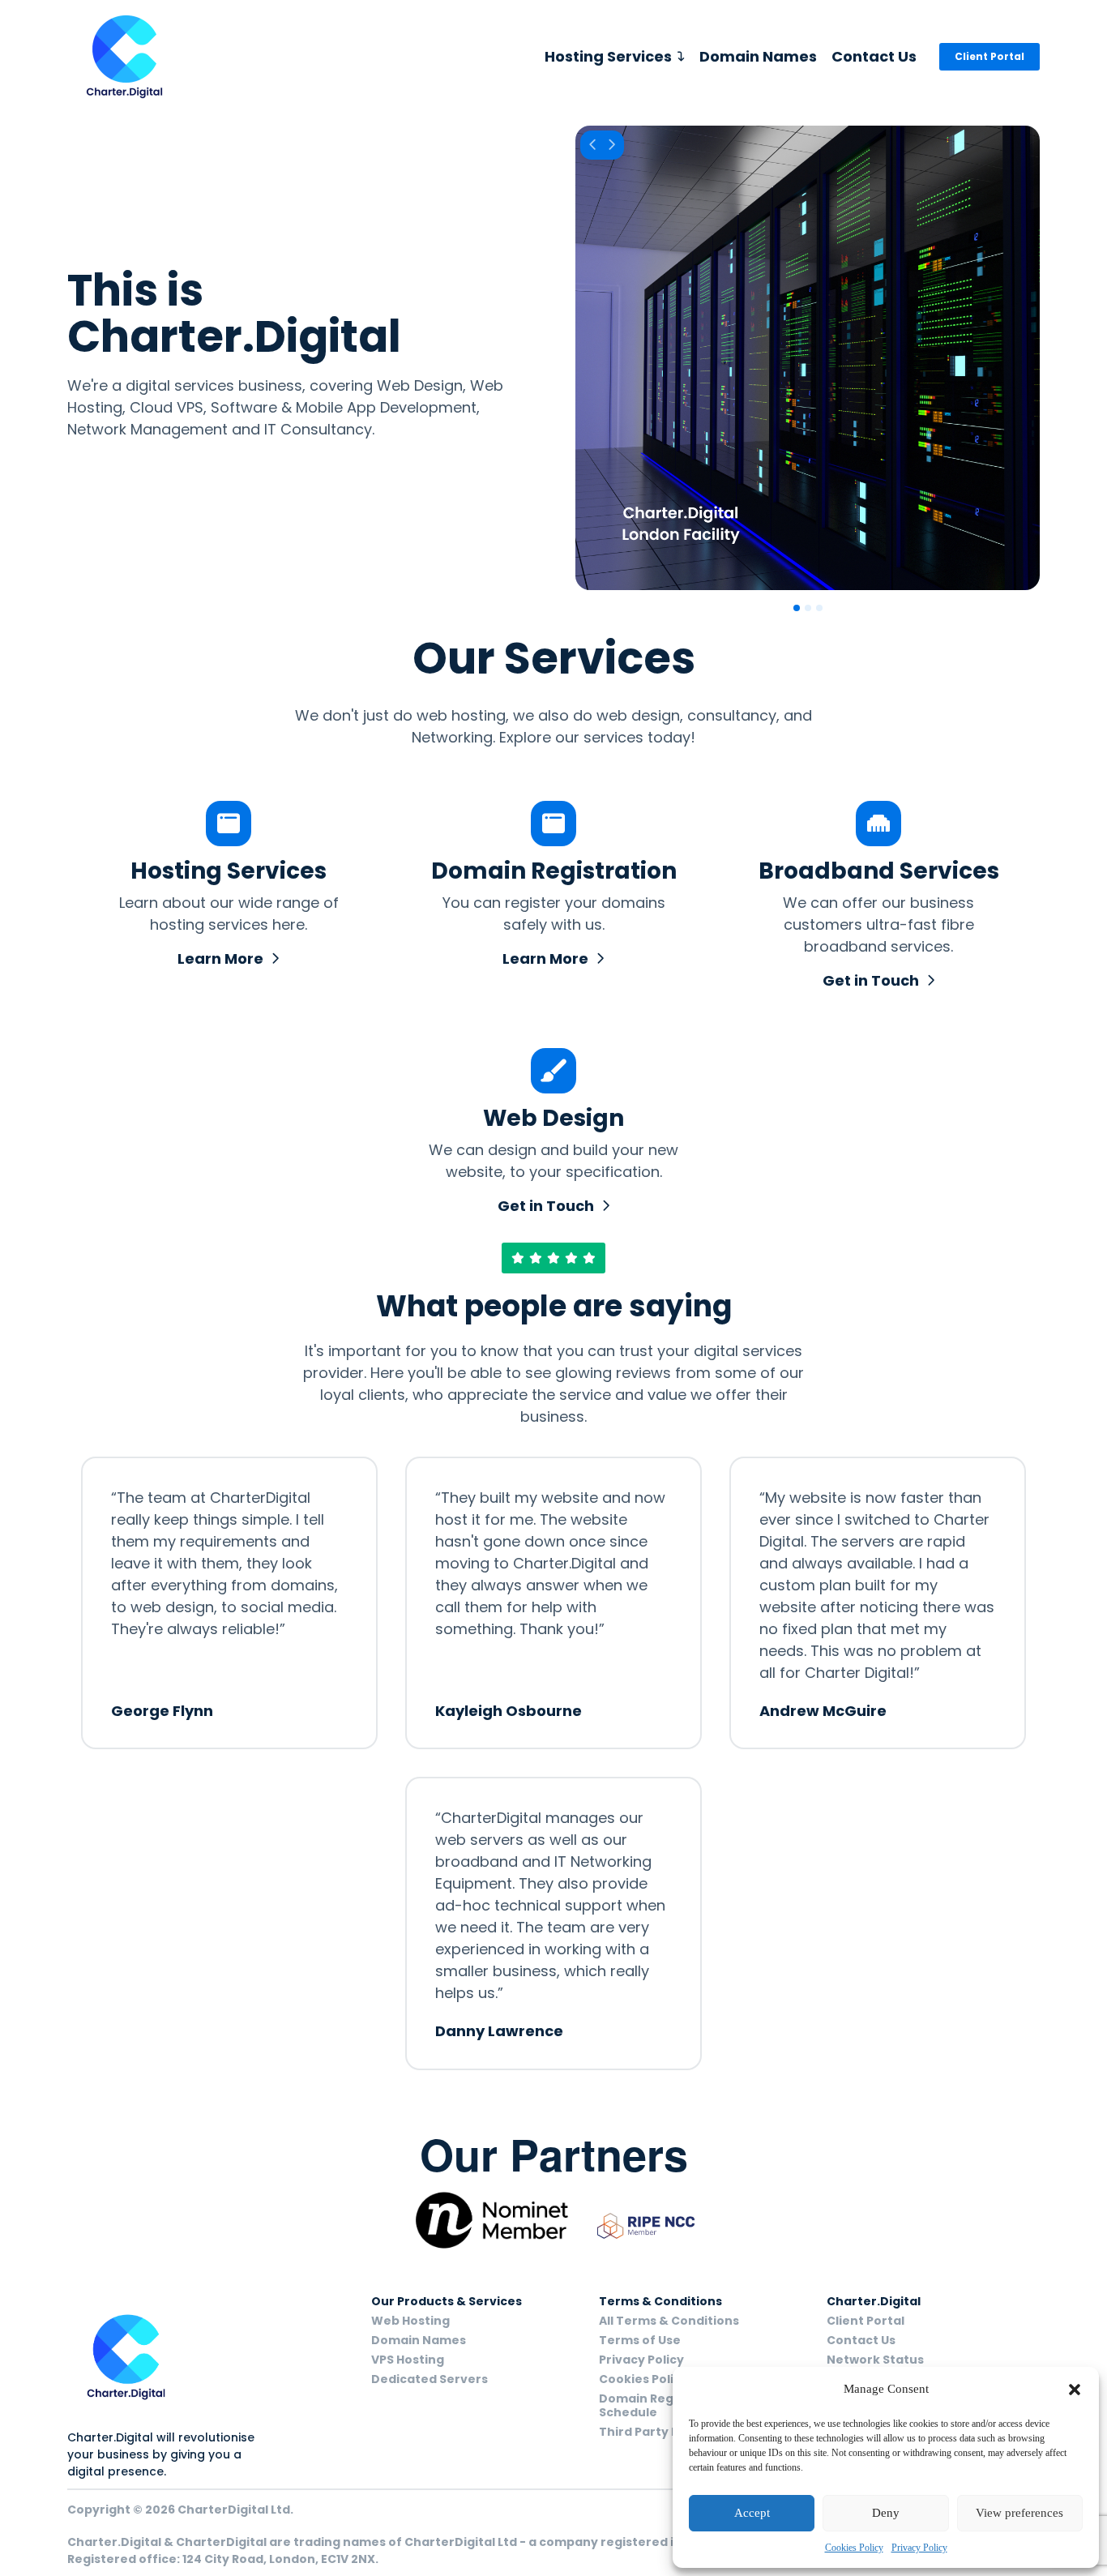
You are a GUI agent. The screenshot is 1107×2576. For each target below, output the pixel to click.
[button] (1075, 2390)
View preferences (1019, 2513)
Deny (886, 2513)
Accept (752, 2513)
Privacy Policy (919, 2548)
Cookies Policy (854, 2548)
